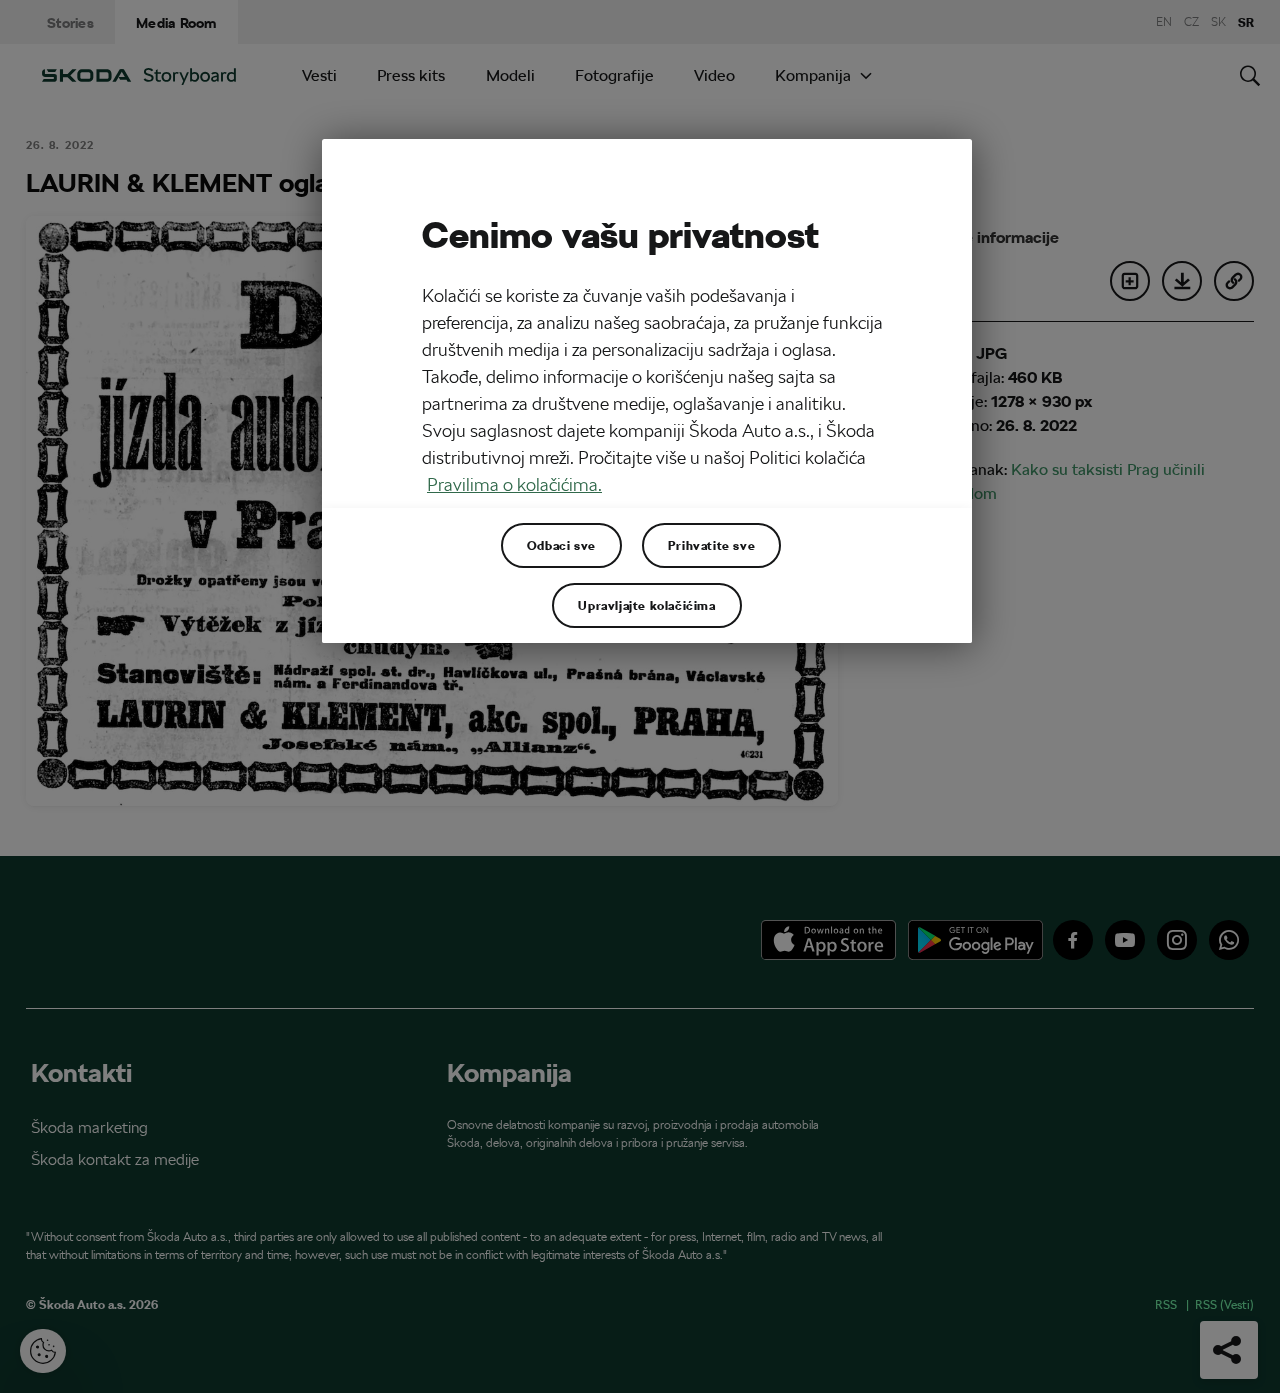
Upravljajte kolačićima (646, 605)
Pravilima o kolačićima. (514, 484)
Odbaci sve (561, 545)
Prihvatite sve (711, 545)
